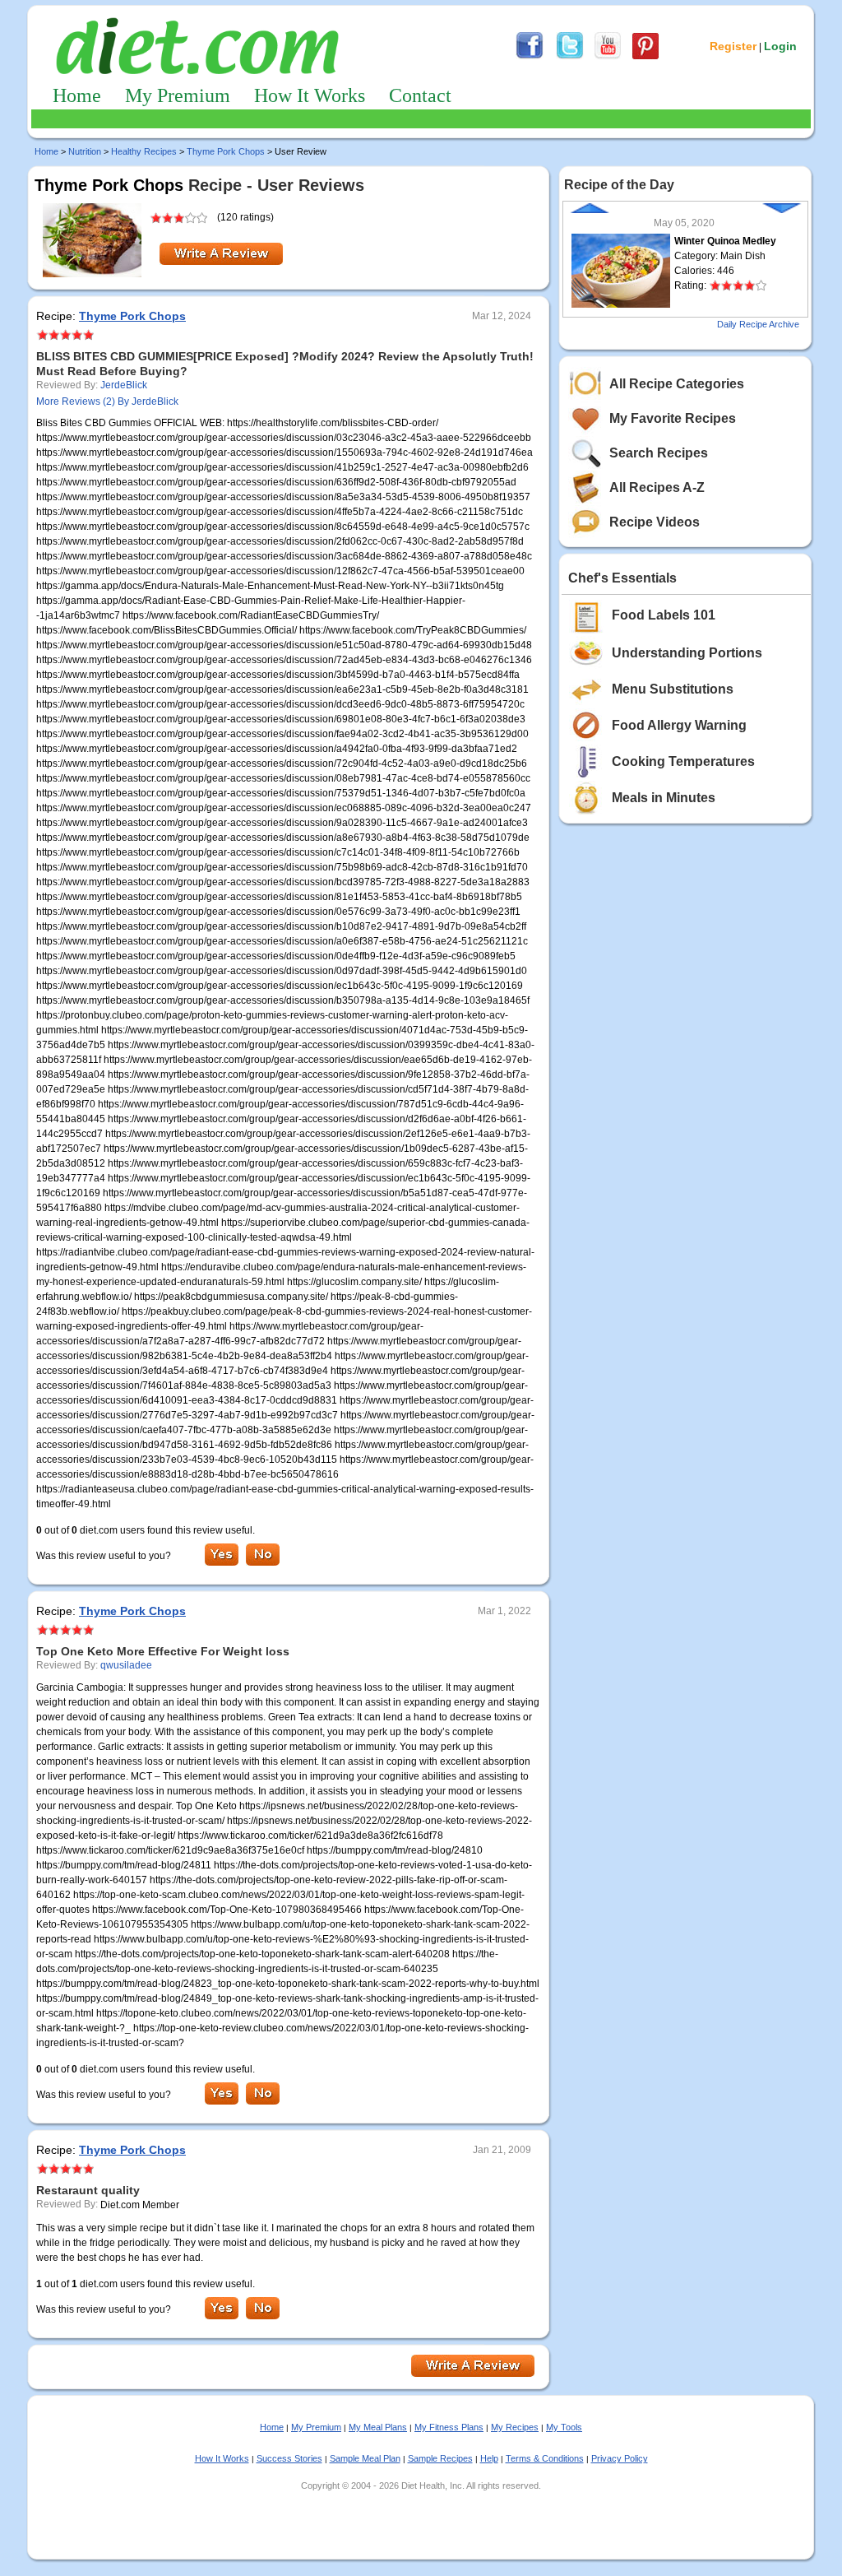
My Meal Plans (378, 2427)
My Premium (178, 95)
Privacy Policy (620, 2458)
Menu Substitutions (673, 689)
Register (733, 46)
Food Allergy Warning (679, 725)
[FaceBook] (530, 57)
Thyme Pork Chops (226, 151)
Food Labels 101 (664, 615)
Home (77, 95)
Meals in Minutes (664, 798)
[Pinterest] (645, 57)
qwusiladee (126, 1665)
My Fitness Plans (449, 2427)
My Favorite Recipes (673, 418)
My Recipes (515, 2427)
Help (489, 2458)
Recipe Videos (655, 522)
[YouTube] (608, 57)
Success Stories (289, 2458)
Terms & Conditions (545, 2458)
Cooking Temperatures (683, 761)
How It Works (310, 95)
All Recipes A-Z (657, 487)
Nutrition (85, 151)
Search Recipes (659, 453)
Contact (420, 95)
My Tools (564, 2427)
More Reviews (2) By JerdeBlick (107, 401)
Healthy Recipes (144, 151)
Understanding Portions (687, 653)
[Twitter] (570, 57)
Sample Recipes (440, 2458)
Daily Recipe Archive (758, 324)
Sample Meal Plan (365, 2458)
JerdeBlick (124, 385)
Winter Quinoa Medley (725, 241)
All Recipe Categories (677, 384)
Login (780, 46)
